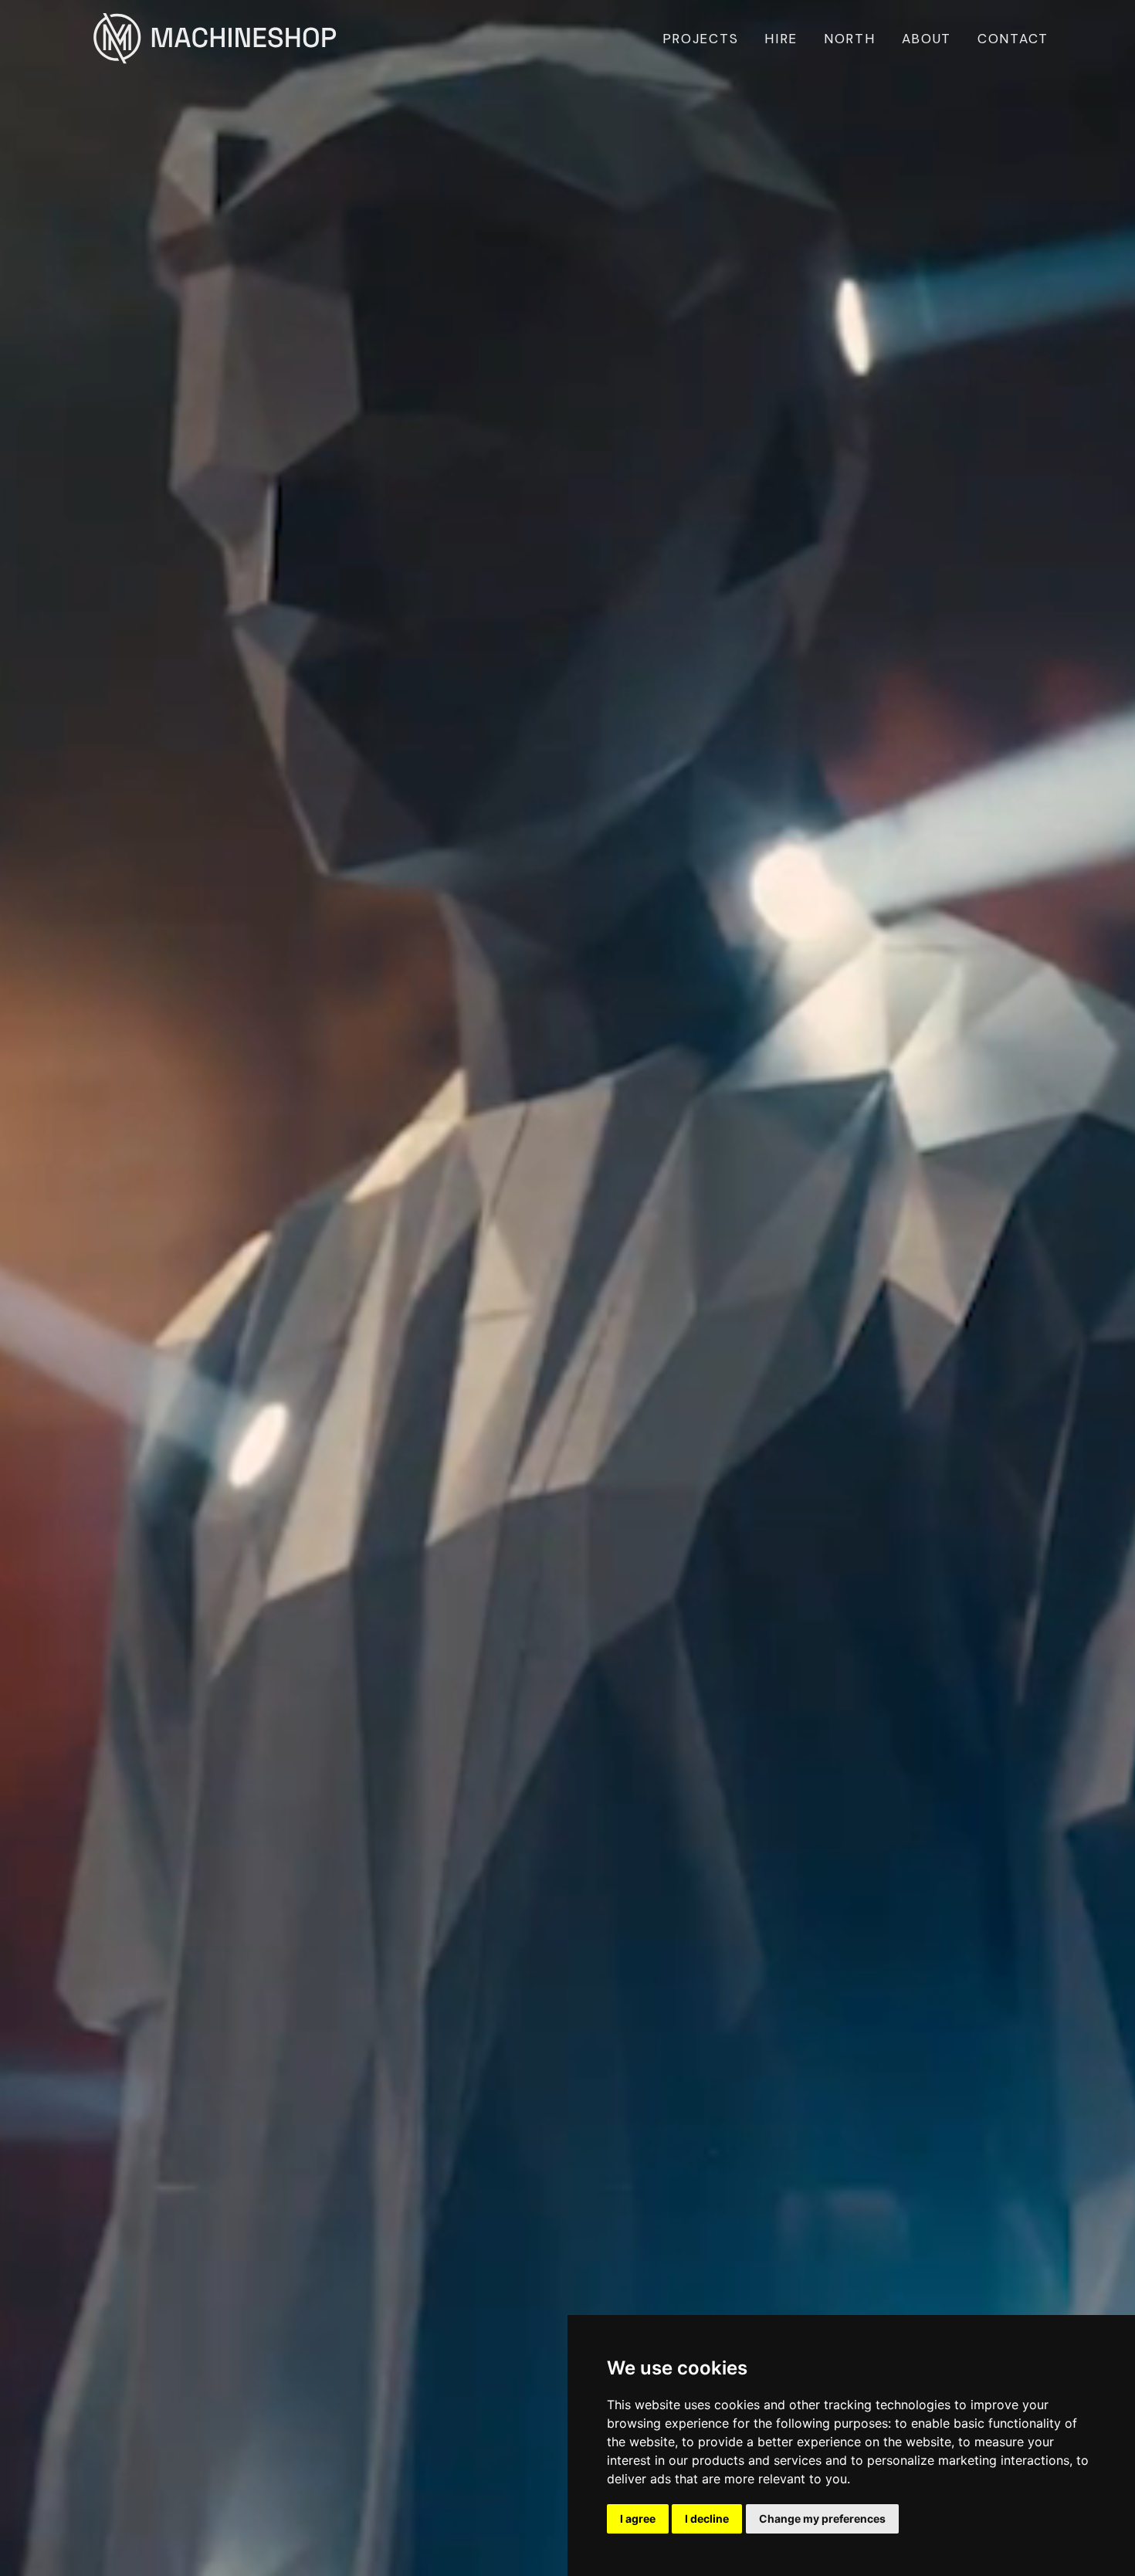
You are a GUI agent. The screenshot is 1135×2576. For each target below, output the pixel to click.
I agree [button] (638, 2518)
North (850, 39)
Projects (701, 39)
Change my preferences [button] (822, 2518)
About (927, 39)
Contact (1013, 39)
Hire (781, 39)
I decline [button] (707, 2518)
